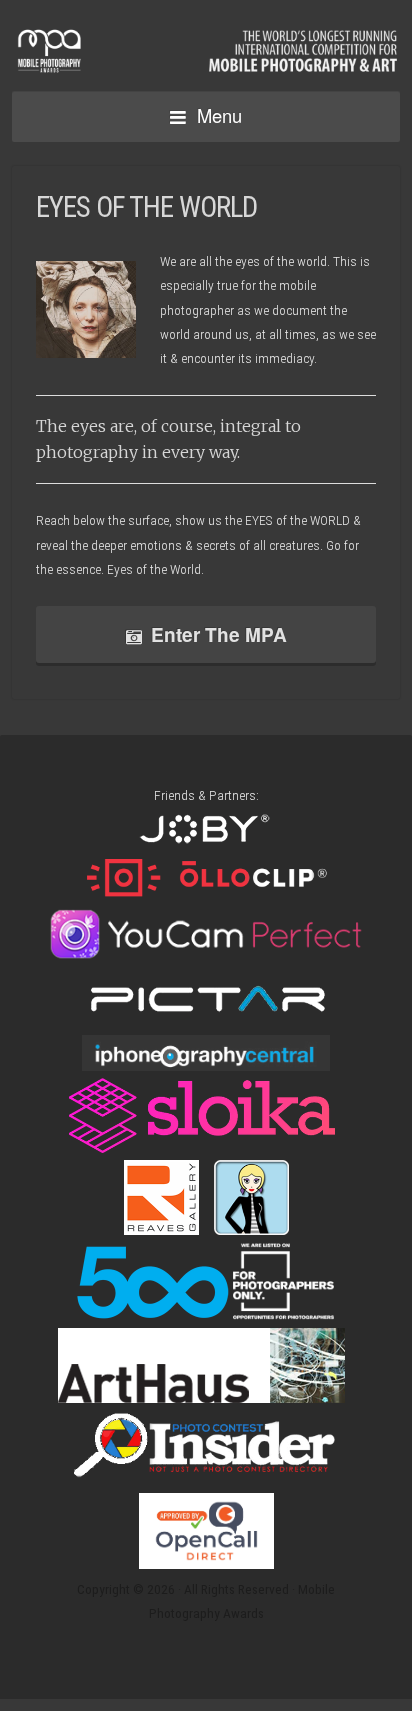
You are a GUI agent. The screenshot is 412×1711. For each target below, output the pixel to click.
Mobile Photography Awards (206, 48)
